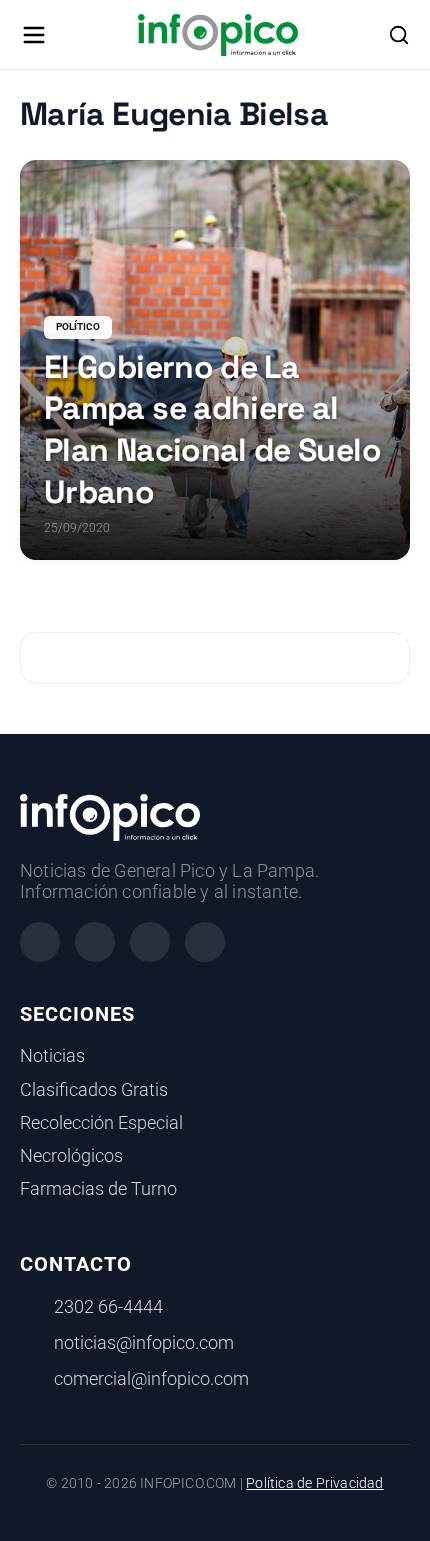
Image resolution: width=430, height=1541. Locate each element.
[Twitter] (150, 942)
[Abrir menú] (34, 35)
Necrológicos (71, 1156)
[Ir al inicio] (217, 35)
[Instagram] (95, 942)
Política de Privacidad (314, 1483)
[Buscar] (399, 35)
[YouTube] (205, 942)
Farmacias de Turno (98, 1189)
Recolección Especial (101, 1123)
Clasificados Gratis (94, 1090)
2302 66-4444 (108, 1307)
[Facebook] (40, 942)
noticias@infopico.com (144, 1343)
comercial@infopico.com (151, 1379)
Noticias (52, 1056)
